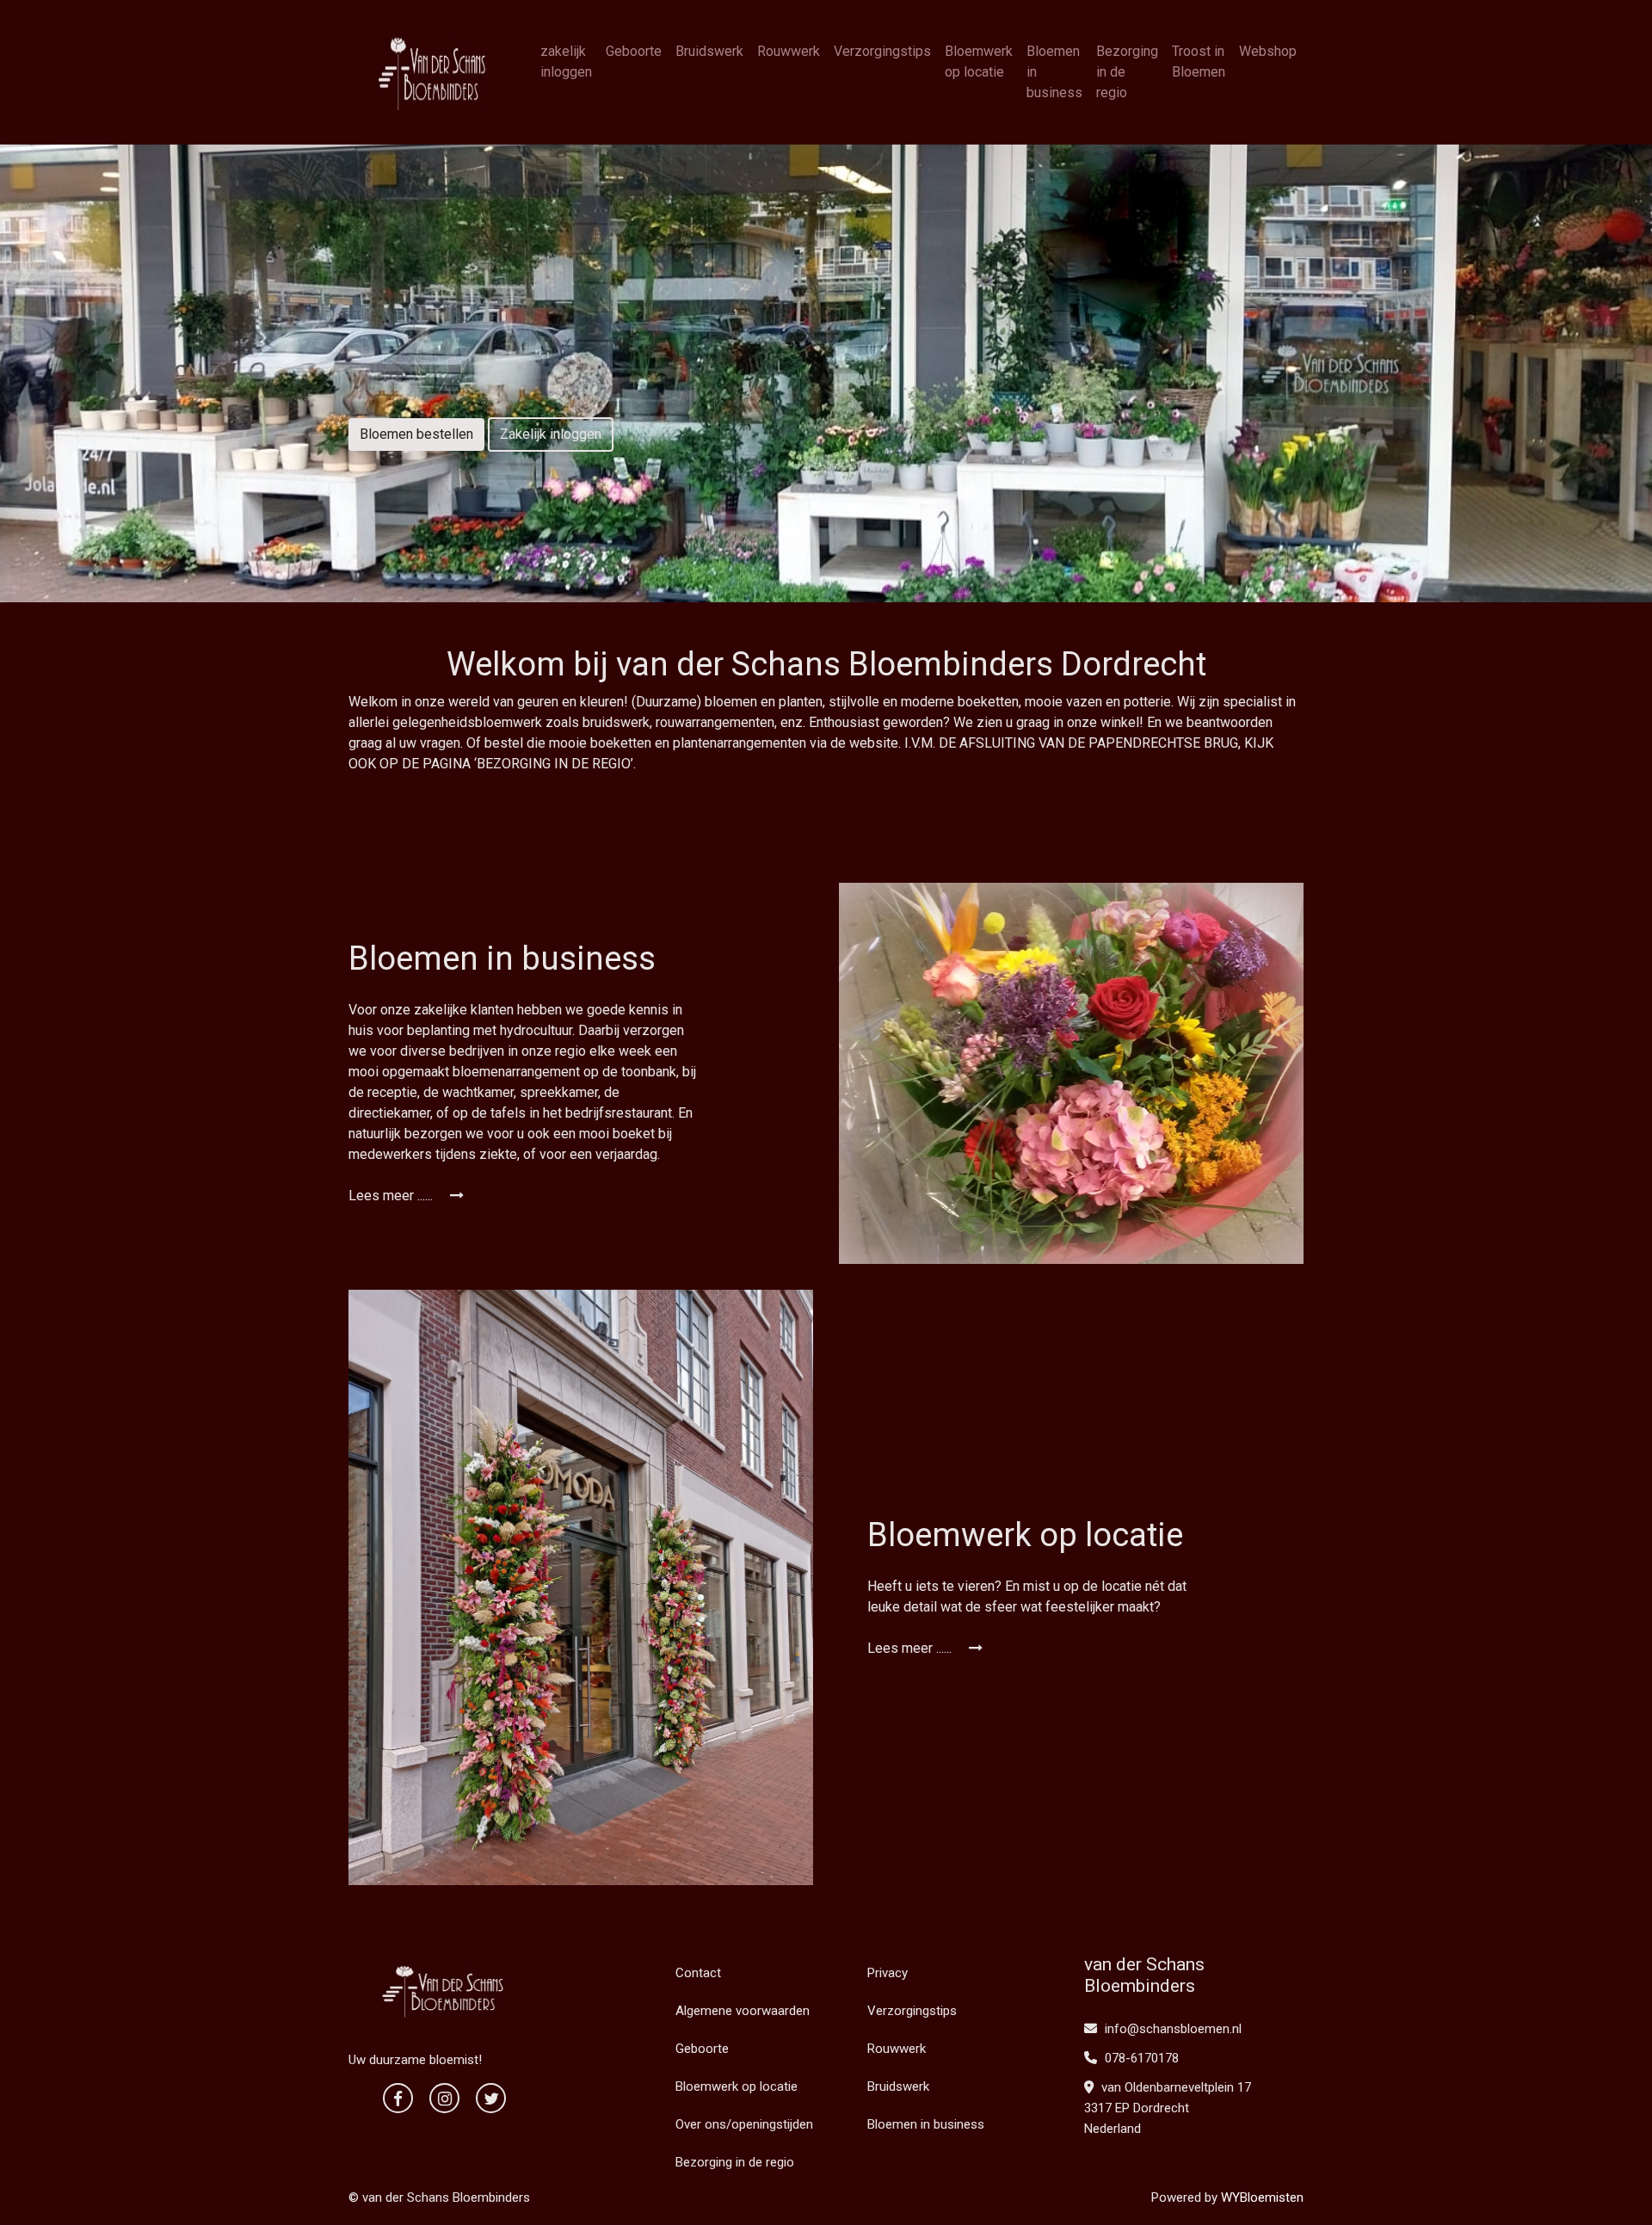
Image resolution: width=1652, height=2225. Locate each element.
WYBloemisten (1262, 2197)
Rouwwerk (789, 51)
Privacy (888, 1973)
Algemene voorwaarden (743, 2011)
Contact (698, 1973)
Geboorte (634, 51)
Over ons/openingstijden (744, 2124)
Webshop (1268, 51)
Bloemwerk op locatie (979, 62)
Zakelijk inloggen (551, 434)
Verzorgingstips (882, 51)
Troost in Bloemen (1199, 62)
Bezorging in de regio (1127, 72)
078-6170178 (1140, 2058)
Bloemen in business (1054, 72)
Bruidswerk (709, 51)
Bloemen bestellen (416, 434)
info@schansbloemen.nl (1173, 2029)
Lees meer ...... (392, 1196)
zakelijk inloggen (566, 62)
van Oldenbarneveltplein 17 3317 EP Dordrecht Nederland (1168, 2108)
